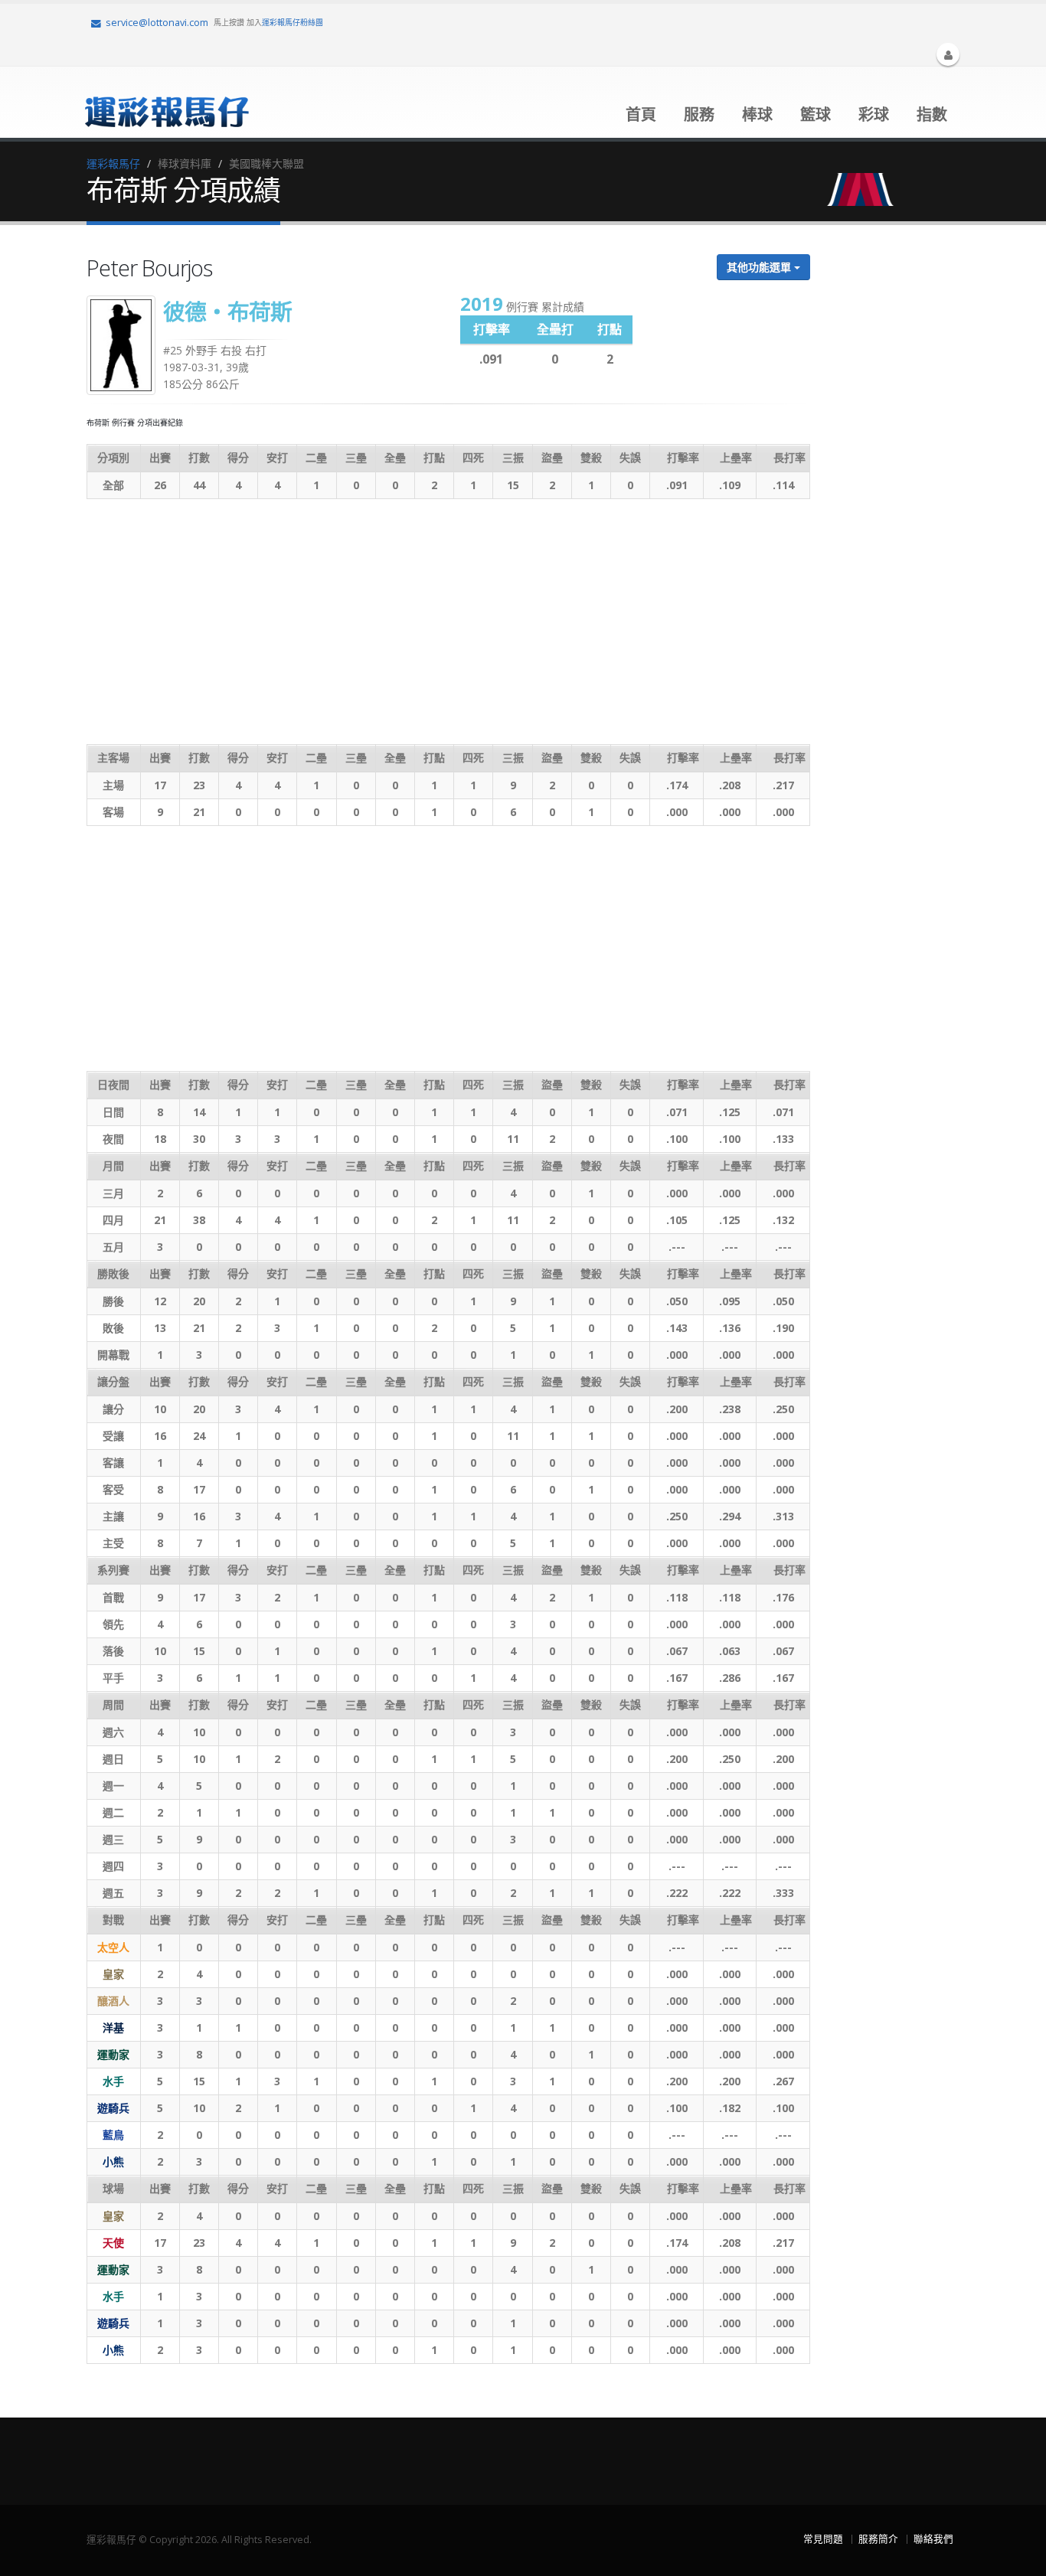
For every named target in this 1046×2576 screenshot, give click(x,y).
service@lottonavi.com (157, 23)
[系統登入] (948, 54)
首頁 (641, 114)
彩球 (874, 114)
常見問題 (823, 2539)
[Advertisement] (448, 622)
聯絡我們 (933, 2539)
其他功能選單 (760, 267)
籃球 (816, 114)
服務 (699, 114)
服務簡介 (878, 2539)
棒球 (757, 114)
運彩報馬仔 (113, 163)
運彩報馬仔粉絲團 (293, 22)
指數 (932, 114)
